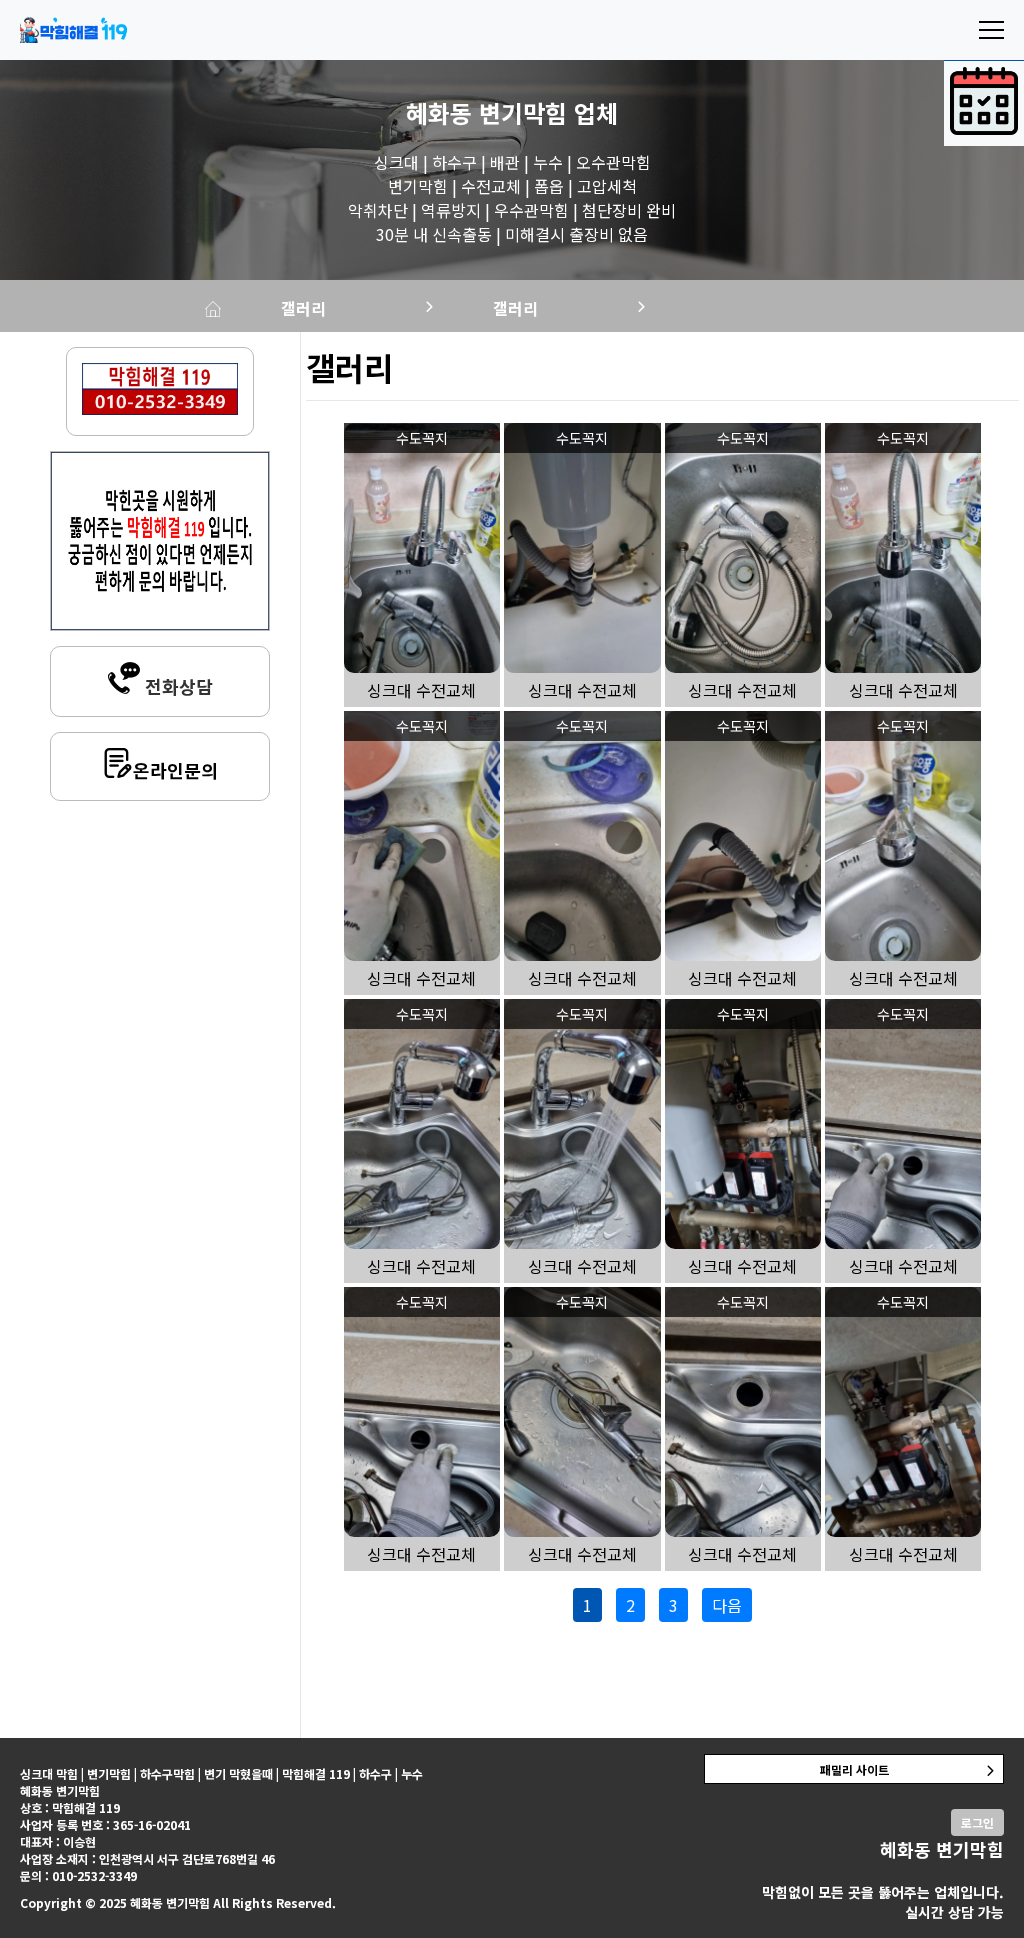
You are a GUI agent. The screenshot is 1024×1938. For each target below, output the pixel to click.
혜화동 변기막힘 (486, 112)
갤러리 (303, 308)
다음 (727, 1605)
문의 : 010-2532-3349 (78, 1875)
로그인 (977, 1822)
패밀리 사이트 (854, 1769)
